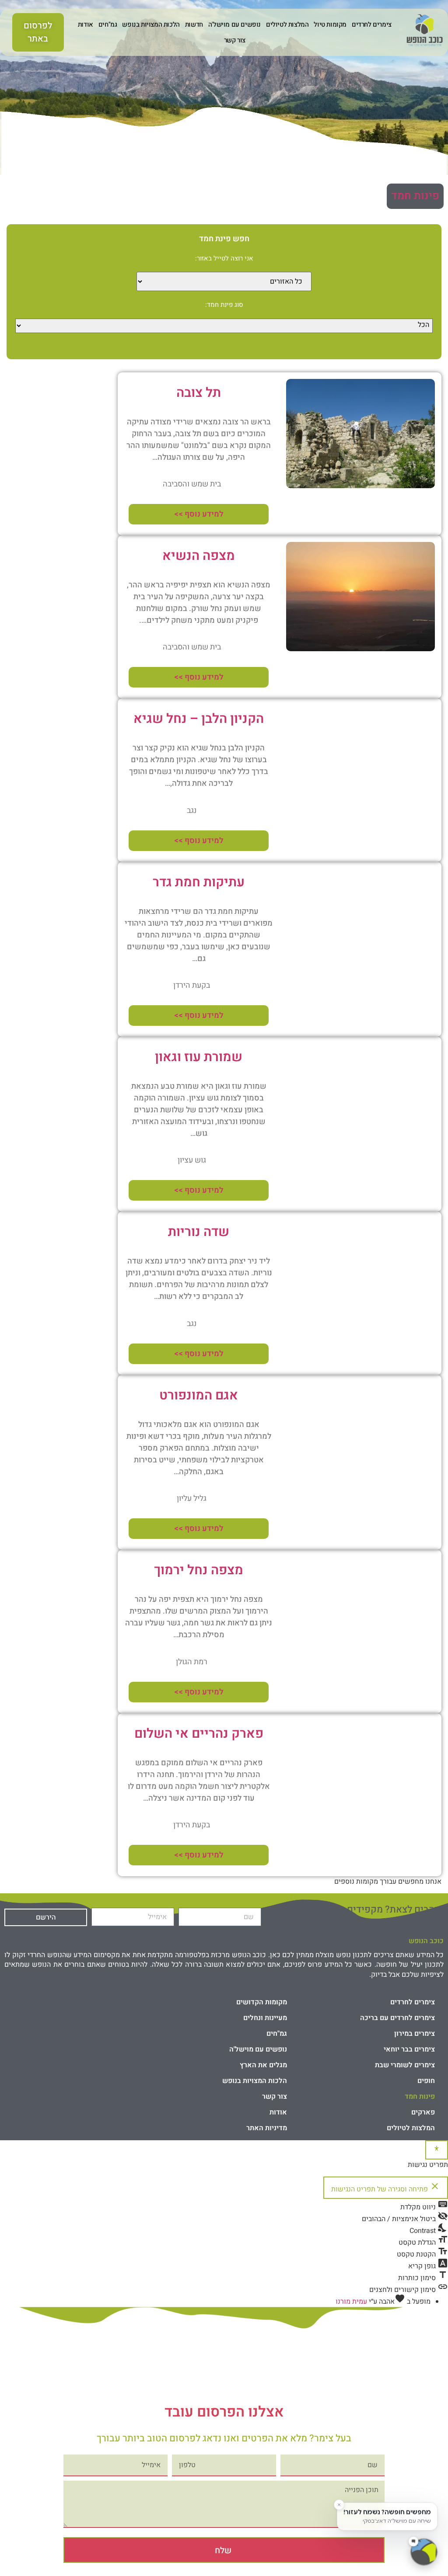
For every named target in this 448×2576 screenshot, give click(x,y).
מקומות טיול (330, 24)
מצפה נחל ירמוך (199, 1570)
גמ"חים (108, 24)
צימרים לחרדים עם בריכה (397, 2018)
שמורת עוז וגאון (199, 1057)
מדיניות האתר (267, 2128)
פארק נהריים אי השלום (199, 1734)
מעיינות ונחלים (265, 2018)
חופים (426, 2081)
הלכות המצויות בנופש (151, 24)
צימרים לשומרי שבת (405, 2065)
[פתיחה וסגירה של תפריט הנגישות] (437, 2150)
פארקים (423, 2112)
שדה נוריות (199, 1232)
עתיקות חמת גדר (199, 882)
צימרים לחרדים (372, 24)
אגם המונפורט (199, 1396)
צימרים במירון (415, 2034)
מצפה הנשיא (199, 556)
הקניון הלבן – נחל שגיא (199, 719)
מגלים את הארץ (263, 2065)
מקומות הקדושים (262, 2002)
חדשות (194, 24)
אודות (86, 24)
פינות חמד (415, 196)
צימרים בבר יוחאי (409, 2049)
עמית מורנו (351, 2302)
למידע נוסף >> (199, 514)
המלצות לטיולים (287, 24)
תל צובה (199, 393)
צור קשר (235, 40)
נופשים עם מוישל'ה (234, 24)
